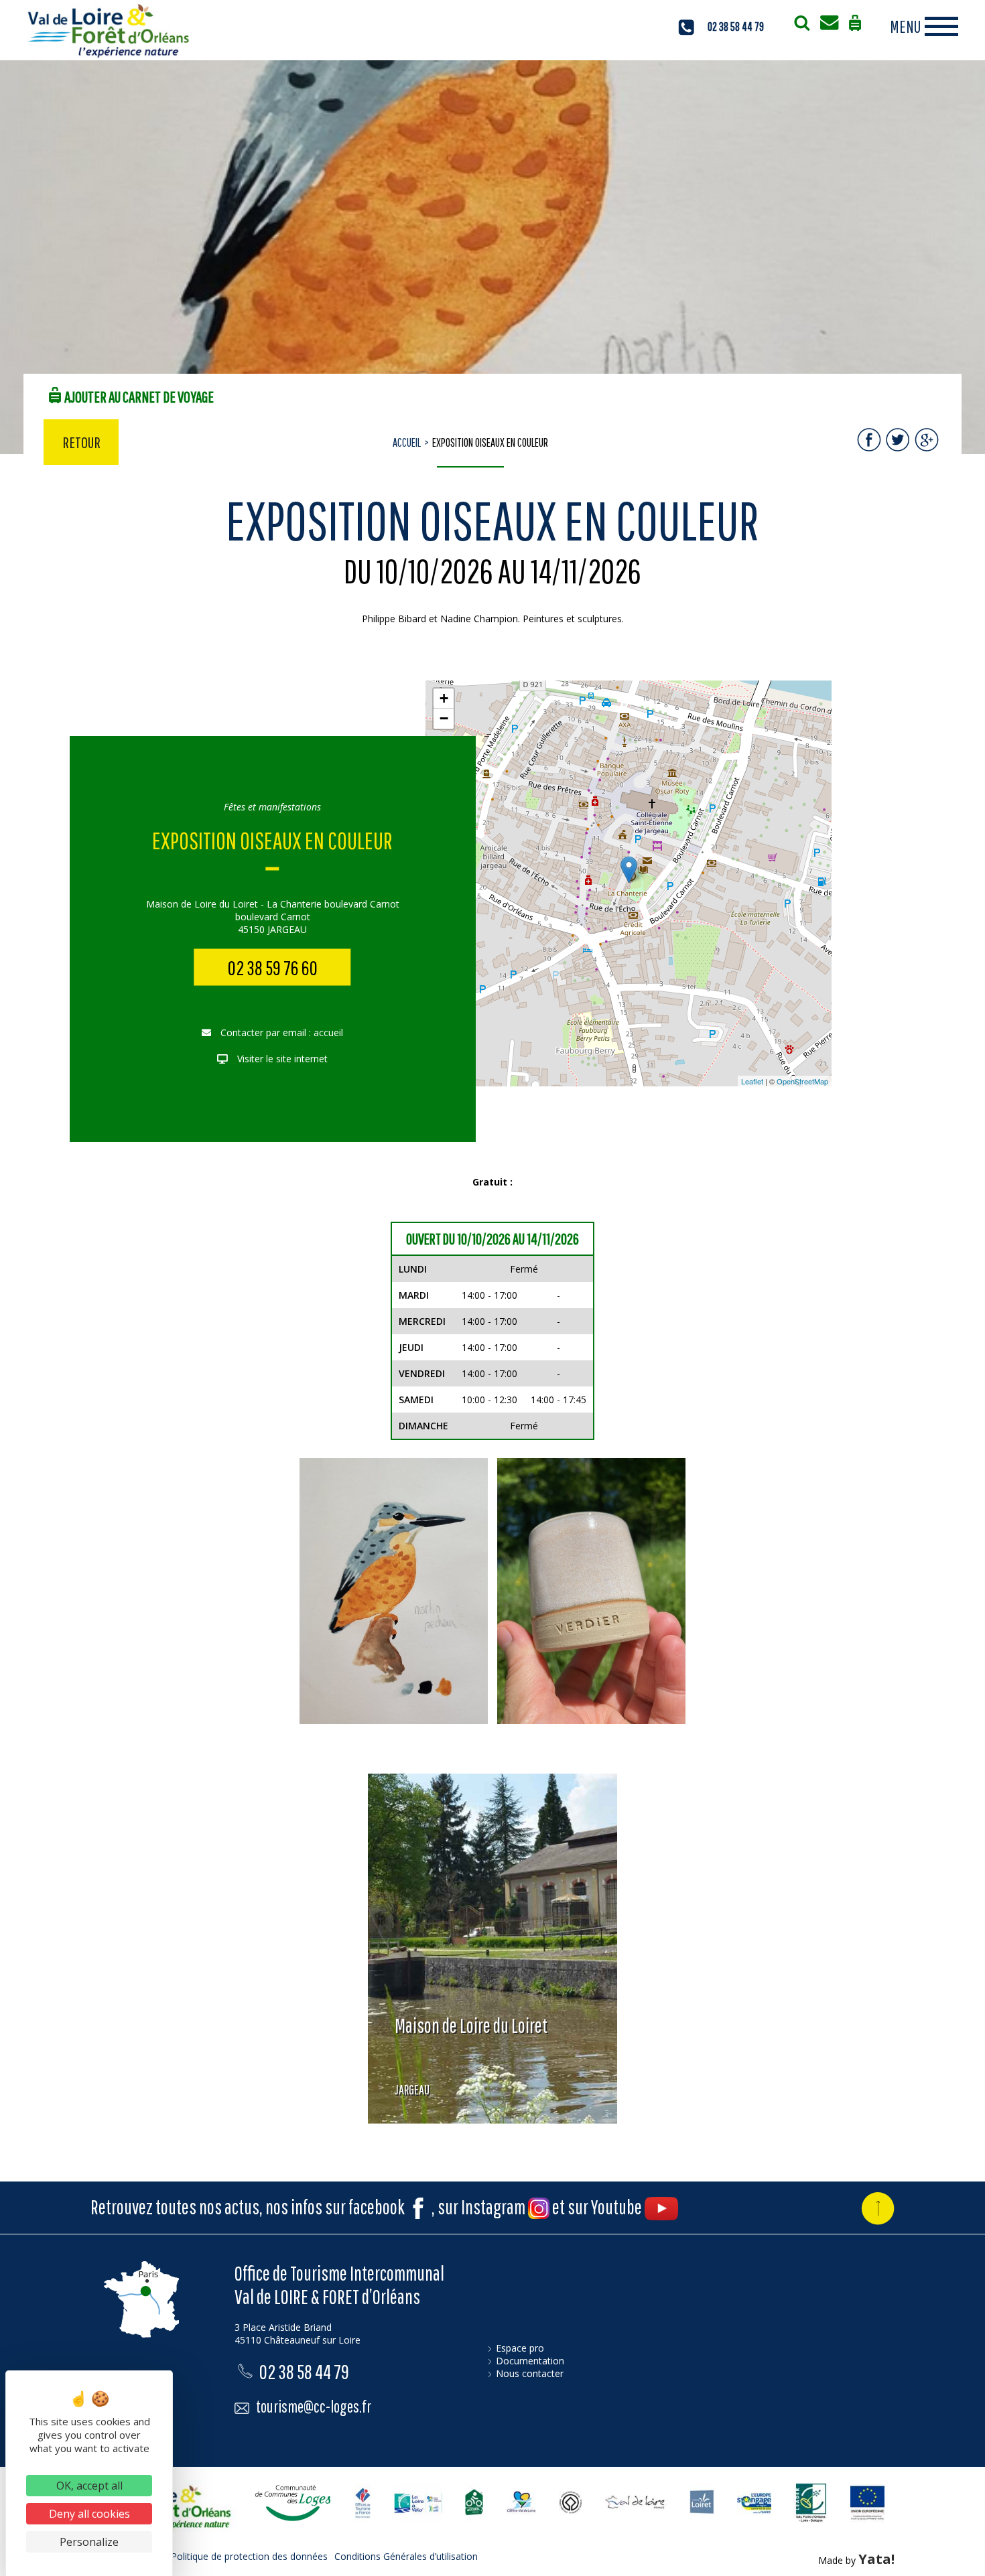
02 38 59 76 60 (273, 968)
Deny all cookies (89, 2514)
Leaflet (752, 1081)
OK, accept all (89, 2486)
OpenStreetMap (802, 1081)
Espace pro (520, 2348)
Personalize (89, 2542)
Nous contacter (530, 2373)
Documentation (530, 2361)
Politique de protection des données (249, 2556)
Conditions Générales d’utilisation (406, 2556)
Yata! (876, 2559)
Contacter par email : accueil (280, 1032)
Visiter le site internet (281, 1059)
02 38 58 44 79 (736, 26)
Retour (81, 442)
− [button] (444, 718)
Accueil (407, 442)
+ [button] (444, 698)
